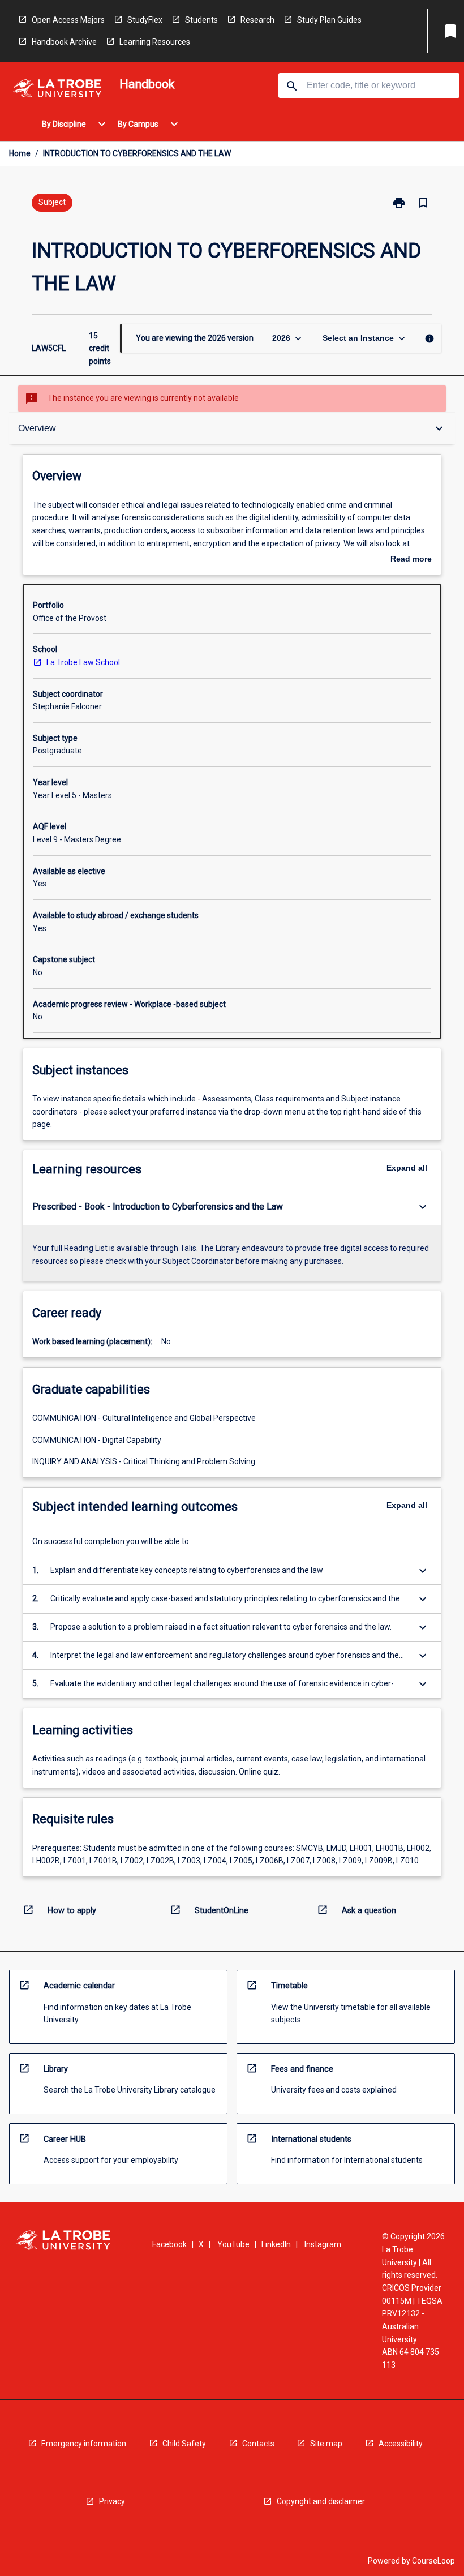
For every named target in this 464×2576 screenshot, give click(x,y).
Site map (326, 2444)
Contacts (258, 2444)
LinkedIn (276, 2244)
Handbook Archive (64, 42)
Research (257, 20)
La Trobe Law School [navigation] (83, 662)
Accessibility (401, 2444)
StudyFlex (145, 20)
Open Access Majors (68, 20)
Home (20, 153)
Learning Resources (155, 42)
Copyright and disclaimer (321, 2501)
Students (201, 20)
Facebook (169, 2244)
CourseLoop (433, 2561)
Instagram (323, 2244)
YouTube (233, 2244)
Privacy (112, 2501)
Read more (411, 560)
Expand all (407, 1168)
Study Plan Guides (329, 20)
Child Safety (184, 2444)
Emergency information (84, 2444)
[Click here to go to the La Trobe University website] (57, 90)
